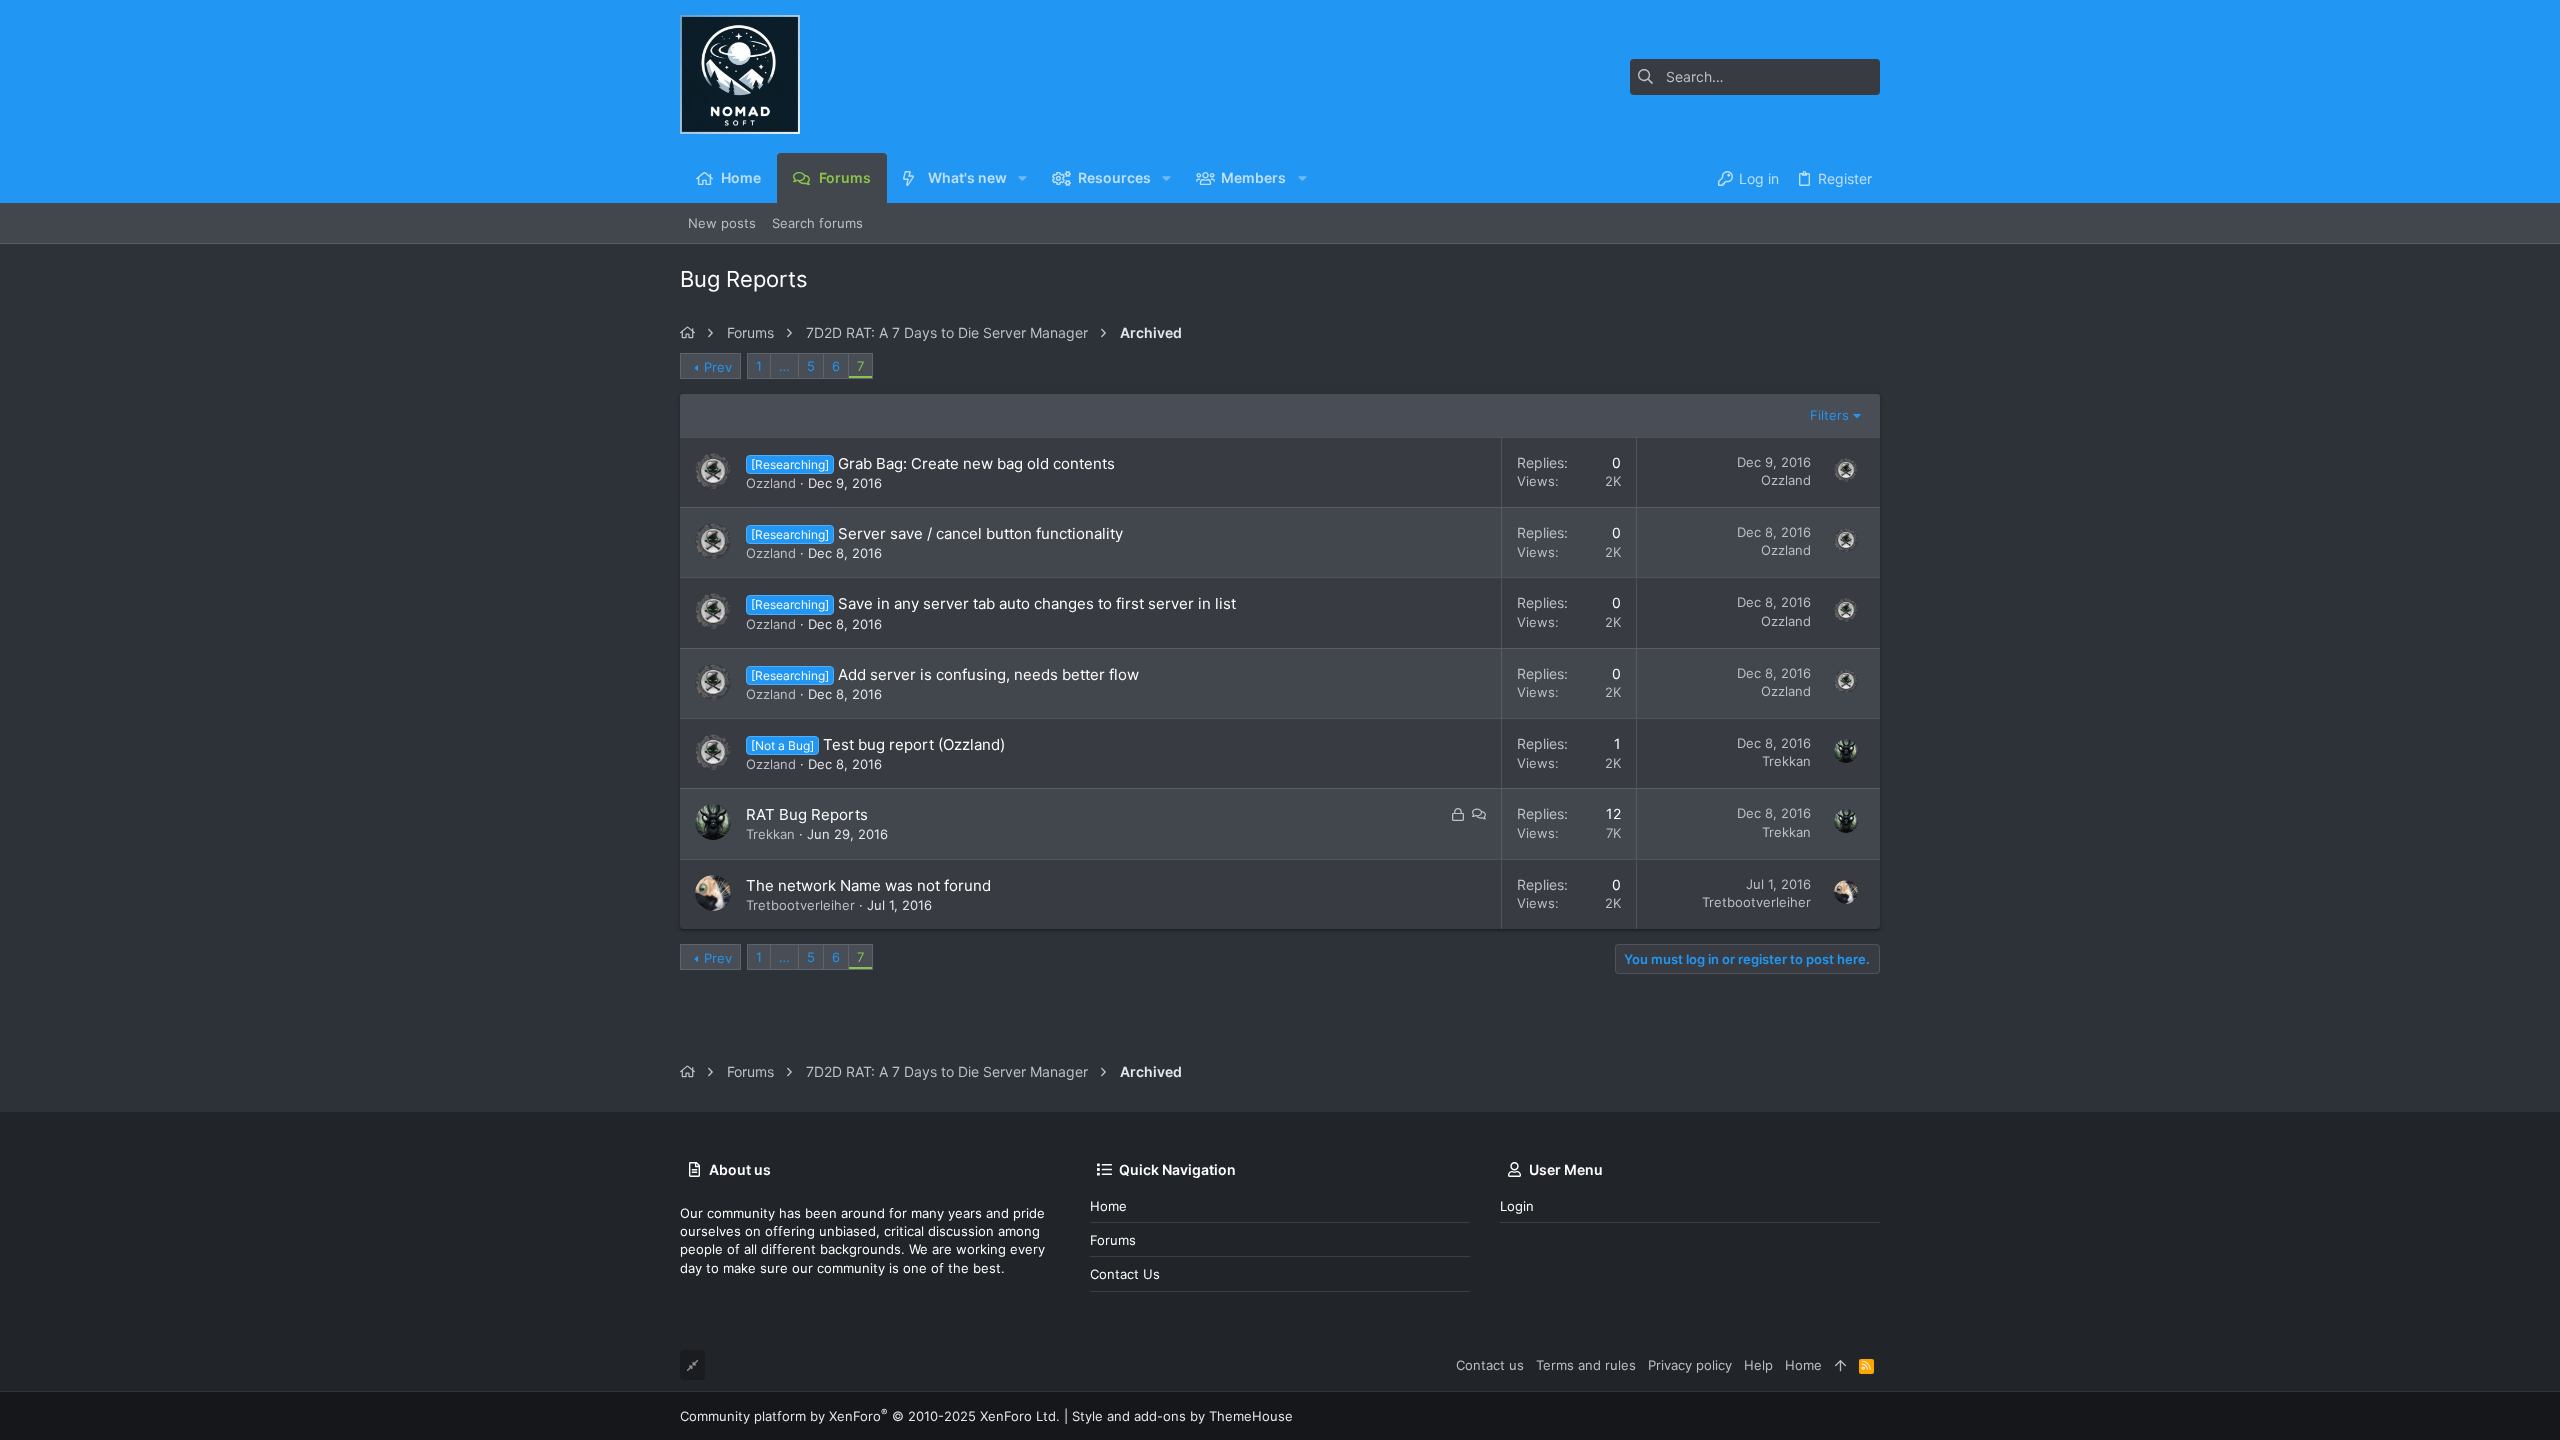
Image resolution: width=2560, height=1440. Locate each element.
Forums (1113, 1240)
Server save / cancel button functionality (980, 533)
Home (1108, 1206)
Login (1517, 1206)
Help (1758, 1365)
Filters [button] (1829, 415)
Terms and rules (1586, 1365)
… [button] (784, 366)
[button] (1022, 178)
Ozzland (771, 483)
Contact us (1125, 1274)
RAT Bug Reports (807, 814)
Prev (718, 367)
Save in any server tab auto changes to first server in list (1037, 603)
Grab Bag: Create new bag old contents (976, 463)
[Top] (1840, 1365)
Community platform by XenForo (870, 1416)
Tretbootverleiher (800, 905)
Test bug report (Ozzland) (914, 744)
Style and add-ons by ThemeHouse (1182, 1416)
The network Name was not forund (868, 885)
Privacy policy (1690, 1365)
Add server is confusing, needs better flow (988, 674)
